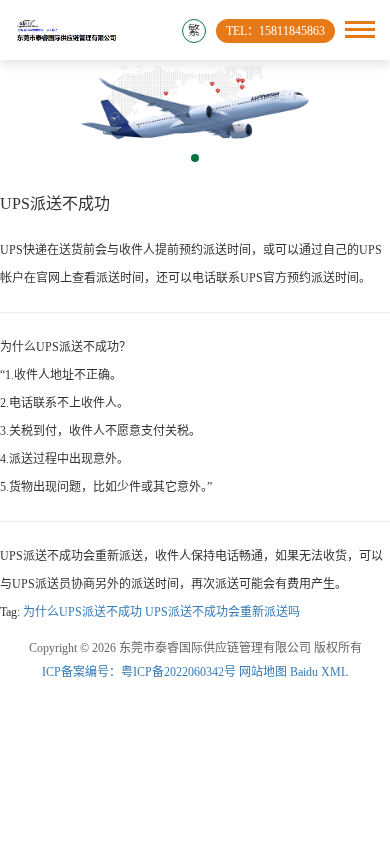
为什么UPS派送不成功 (82, 612)
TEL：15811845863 (275, 31)
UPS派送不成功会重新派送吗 (222, 612)
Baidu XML (319, 672)
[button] (195, 158)
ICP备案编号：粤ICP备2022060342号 (140, 672)
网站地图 (263, 672)
